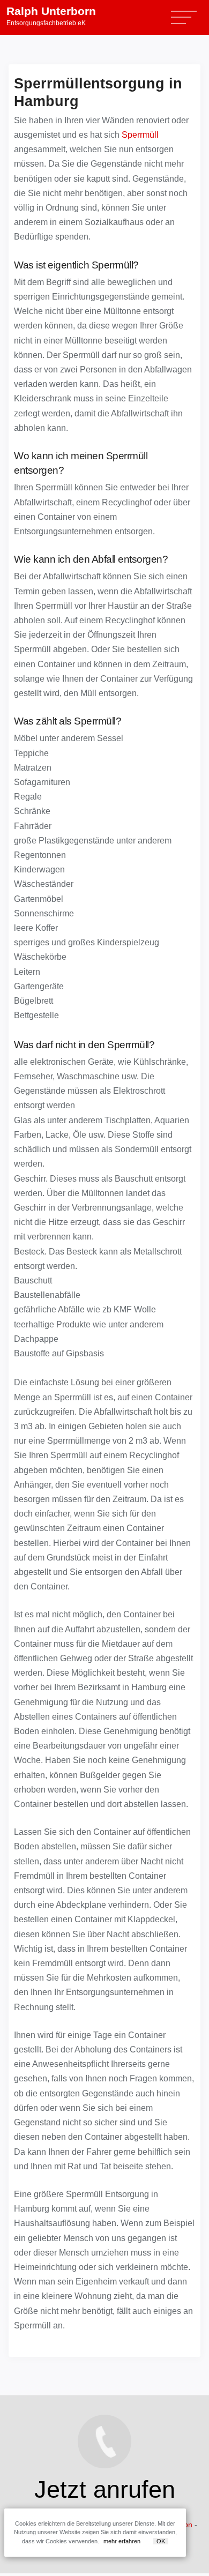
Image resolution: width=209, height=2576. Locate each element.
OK (161, 2541)
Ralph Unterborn (51, 16)
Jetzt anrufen (105, 2489)
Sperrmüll (140, 135)
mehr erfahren (122, 2541)
